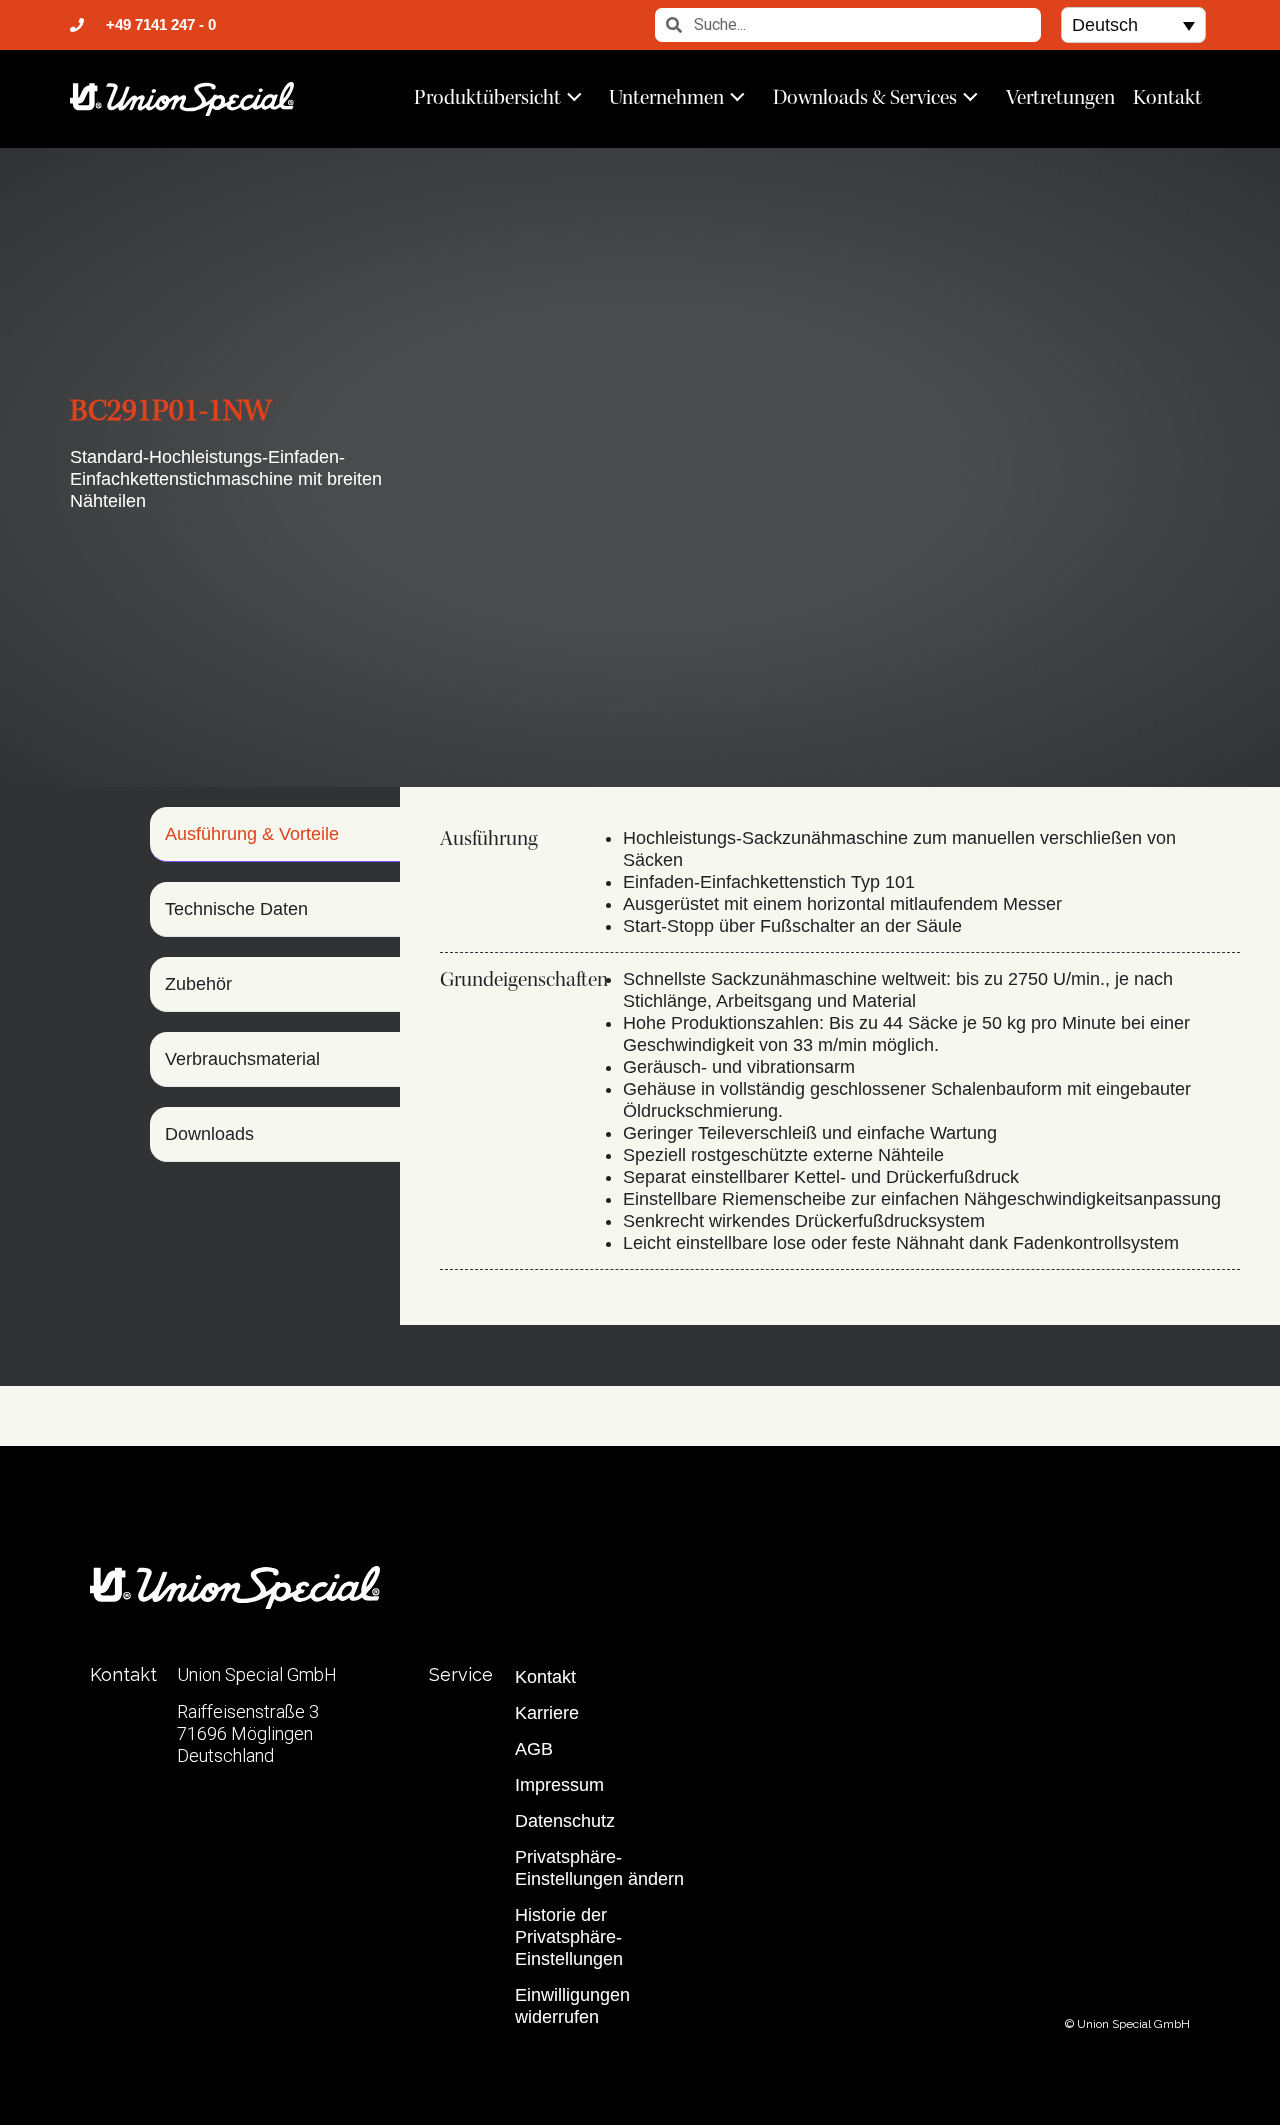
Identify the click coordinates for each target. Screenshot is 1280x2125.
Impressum (559, 1785)
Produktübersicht (487, 97)
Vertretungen (1060, 97)
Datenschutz (565, 1821)
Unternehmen (666, 97)
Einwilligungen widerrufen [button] (572, 2006)
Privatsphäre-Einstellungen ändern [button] (599, 1868)
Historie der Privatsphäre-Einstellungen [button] (569, 1937)
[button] (1133, 24)
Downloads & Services (865, 97)
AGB (534, 1749)
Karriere (547, 1713)
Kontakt (1167, 97)
